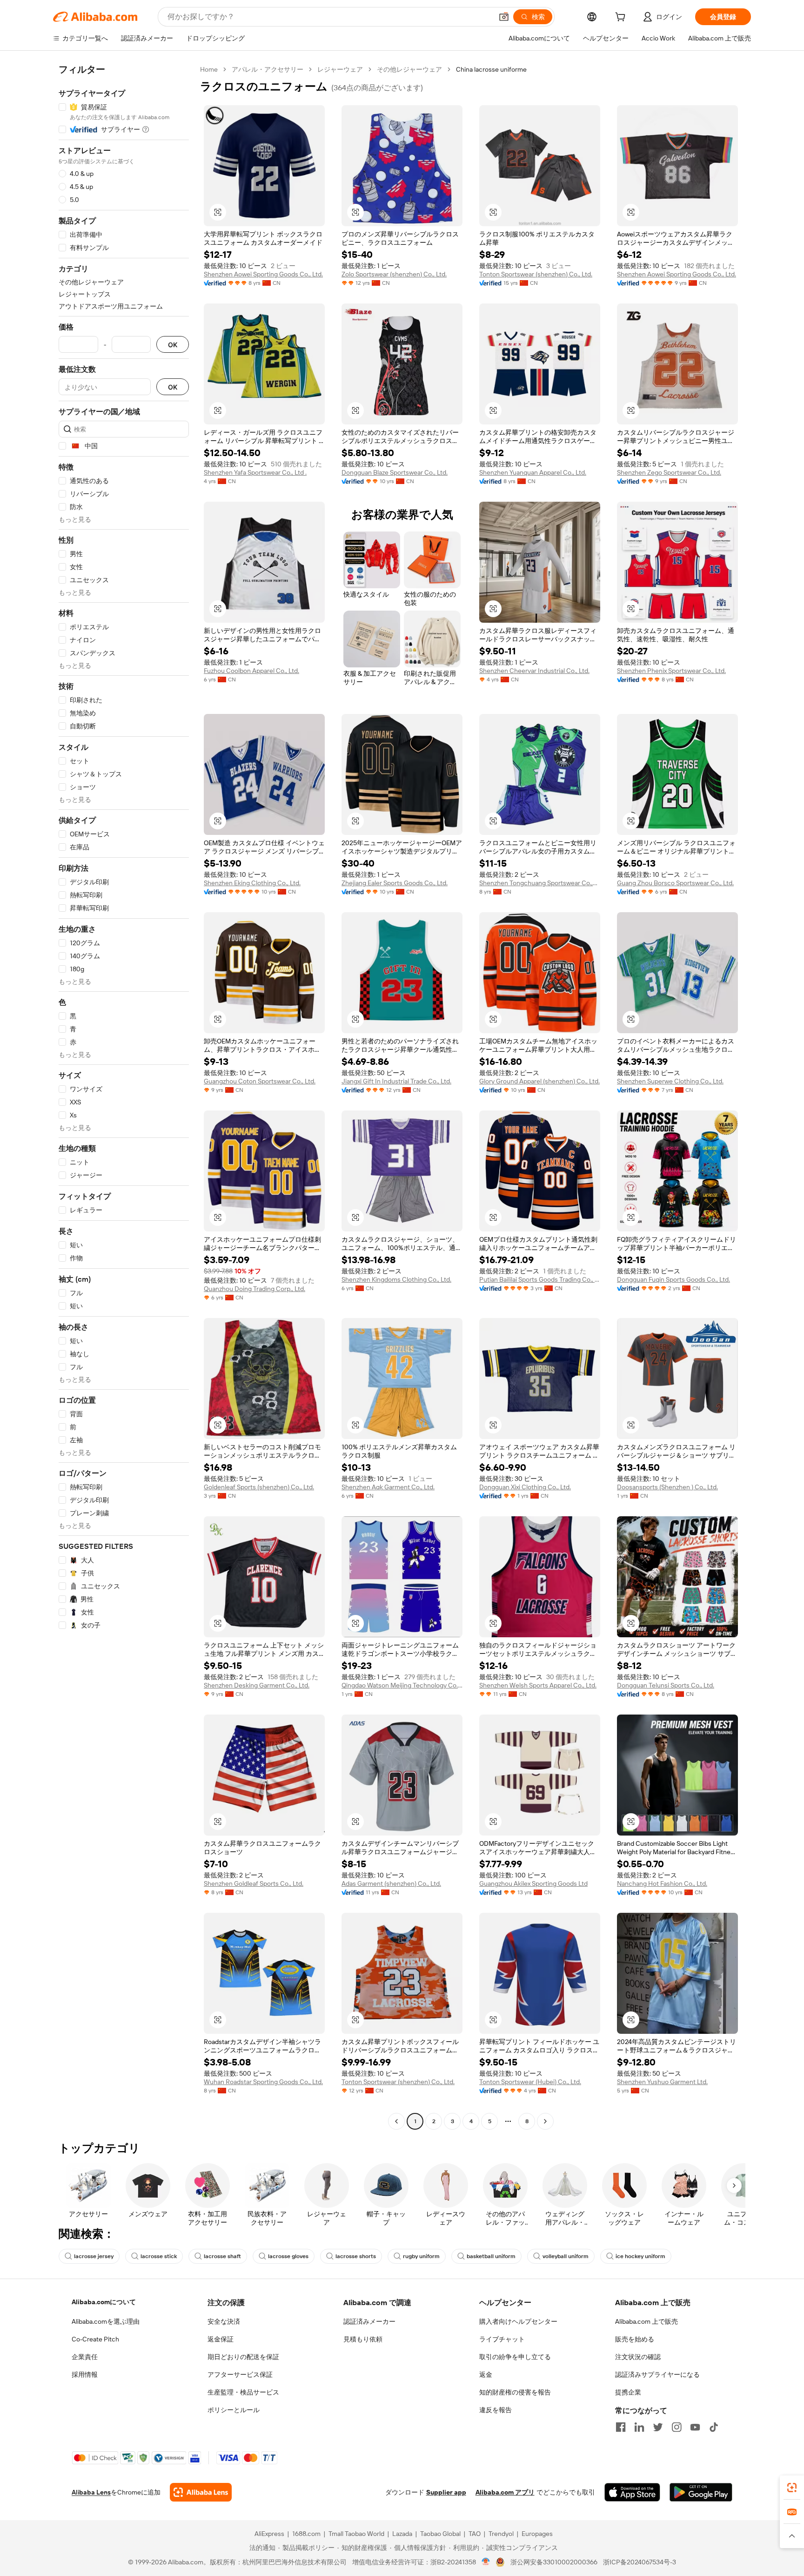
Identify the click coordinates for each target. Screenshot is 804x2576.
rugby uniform (421, 2256)
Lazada (402, 2534)
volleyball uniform (566, 2256)
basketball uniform (491, 2256)
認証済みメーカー (369, 2321)
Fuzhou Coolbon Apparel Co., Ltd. (251, 671)
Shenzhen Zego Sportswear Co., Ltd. (669, 472)
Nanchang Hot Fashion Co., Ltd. (662, 1883)
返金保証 (221, 2339)
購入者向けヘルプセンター (518, 2321)
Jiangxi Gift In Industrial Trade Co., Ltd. (396, 1081)
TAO (475, 2534)
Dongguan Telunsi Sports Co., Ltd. (666, 1685)
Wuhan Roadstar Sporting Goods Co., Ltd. (263, 2082)
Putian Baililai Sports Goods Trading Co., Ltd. (540, 1279)
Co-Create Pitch (95, 2339)
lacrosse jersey (94, 2256)
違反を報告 (496, 2410)
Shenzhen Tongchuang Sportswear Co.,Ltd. (540, 883)
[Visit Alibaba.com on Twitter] (658, 2427)
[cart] (622, 18)
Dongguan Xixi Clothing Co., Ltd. (525, 1487)
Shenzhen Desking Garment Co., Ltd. (257, 1685)
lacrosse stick (159, 2256)
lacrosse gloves (288, 2256)
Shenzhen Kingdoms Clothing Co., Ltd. (396, 1279)
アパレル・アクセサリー (268, 69)
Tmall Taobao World (356, 2534)
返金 (486, 2374)
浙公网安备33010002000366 (554, 2562)
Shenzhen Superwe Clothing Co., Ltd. (670, 1081)
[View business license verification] (486, 2562)
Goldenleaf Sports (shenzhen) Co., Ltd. (259, 1487)
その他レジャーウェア (409, 69)
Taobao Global (440, 2534)
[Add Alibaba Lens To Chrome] (201, 2492)
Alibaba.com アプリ (505, 2492)
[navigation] (124, 1096)
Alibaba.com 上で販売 (647, 2321)
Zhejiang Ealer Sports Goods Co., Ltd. (395, 883)
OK (173, 345)
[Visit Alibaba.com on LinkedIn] (639, 2427)
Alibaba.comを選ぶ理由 (106, 2321)
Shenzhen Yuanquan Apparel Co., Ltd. (533, 472)
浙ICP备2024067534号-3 (640, 2562)
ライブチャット (502, 2339)
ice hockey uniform (640, 2256)
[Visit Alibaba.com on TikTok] (714, 2427)
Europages (537, 2534)
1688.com (306, 2534)
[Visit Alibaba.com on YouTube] (695, 2427)
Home (209, 69)
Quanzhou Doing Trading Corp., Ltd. (255, 1289)
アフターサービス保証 (240, 2374)
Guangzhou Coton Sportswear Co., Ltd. (260, 1081)
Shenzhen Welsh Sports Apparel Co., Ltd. (538, 1685)
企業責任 (85, 2357)
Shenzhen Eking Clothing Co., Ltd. (252, 883)
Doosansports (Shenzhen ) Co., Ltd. (667, 1487)
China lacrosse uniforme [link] (491, 69)
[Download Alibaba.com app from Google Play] (701, 2492)
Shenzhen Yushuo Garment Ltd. (662, 2082)
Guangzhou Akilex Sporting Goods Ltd (533, 1883)
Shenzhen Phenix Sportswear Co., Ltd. (671, 671)
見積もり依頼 (363, 2339)
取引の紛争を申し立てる (515, 2357)
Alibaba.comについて (104, 2302)
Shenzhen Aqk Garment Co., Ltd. (388, 1487)
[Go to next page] (545, 2121)
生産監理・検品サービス (243, 2392)
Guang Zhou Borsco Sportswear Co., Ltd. (675, 883)
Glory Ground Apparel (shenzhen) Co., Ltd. (539, 1081)
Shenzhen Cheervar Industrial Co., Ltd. (534, 671)
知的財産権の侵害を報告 (515, 2392)
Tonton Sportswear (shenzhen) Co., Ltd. (536, 274)
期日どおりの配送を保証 (243, 2357)
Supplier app (446, 2492)
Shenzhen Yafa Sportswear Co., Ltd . (255, 472)
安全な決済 (224, 2321)
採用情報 (85, 2374)
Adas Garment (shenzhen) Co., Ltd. (391, 1883)
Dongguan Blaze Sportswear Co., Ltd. (395, 472)
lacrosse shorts (356, 2256)
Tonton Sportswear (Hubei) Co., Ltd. (530, 2082)
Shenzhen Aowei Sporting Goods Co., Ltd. (263, 274)
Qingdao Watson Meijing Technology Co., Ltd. (402, 1685)
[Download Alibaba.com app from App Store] (632, 2492)
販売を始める (635, 2339)
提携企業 (628, 2392)
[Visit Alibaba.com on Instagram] (677, 2427)
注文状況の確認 (638, 2357)
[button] (504, 17)
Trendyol (501, 2534)
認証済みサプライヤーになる (657, 2374)
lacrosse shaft (222, 2256)
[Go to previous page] (396, 2121)
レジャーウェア (340, 69)
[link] (792, 2488)
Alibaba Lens (91, 2492)
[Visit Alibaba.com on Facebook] (621, 2427)
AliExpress (269, 2534)
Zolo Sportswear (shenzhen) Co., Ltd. (394, 274)
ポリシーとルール (234, 2410)
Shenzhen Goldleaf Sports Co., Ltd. (254, 1883)
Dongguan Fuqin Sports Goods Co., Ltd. (673, 1279)
